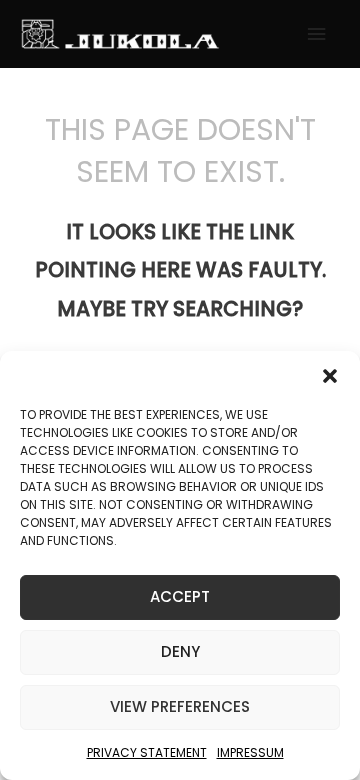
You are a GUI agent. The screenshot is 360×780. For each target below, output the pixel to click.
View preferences (180, 706)
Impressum (250, 752)
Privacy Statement (147, 752)
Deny (180, 651)
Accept (180, 596)
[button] (330, 376)
